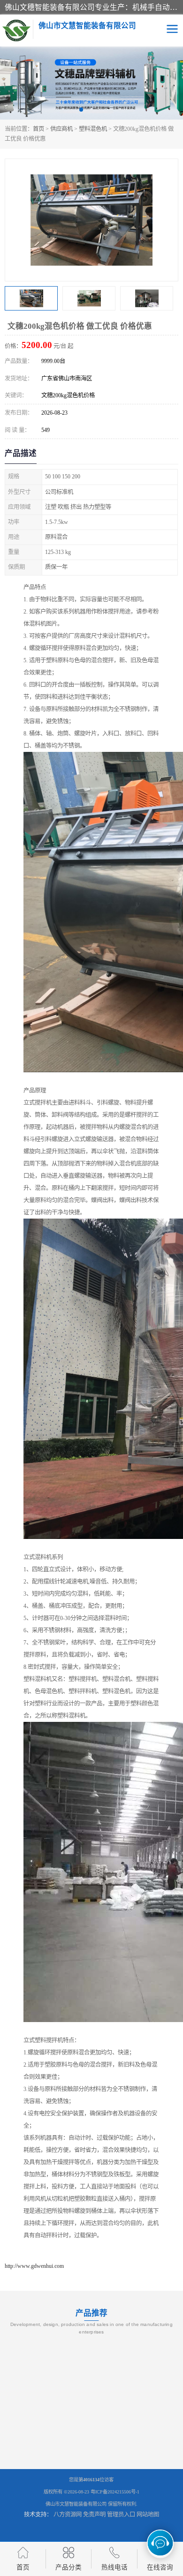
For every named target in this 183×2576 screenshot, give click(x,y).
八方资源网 (68, 2515)
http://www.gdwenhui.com (34, 2266)
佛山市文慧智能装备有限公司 (76, 2504)
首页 (38, 129)
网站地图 (148, 2515)
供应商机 (61, 129)
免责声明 (94, 2515)
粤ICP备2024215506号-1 (115, 2492)
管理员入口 (121, 2515)
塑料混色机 (93, 129)
